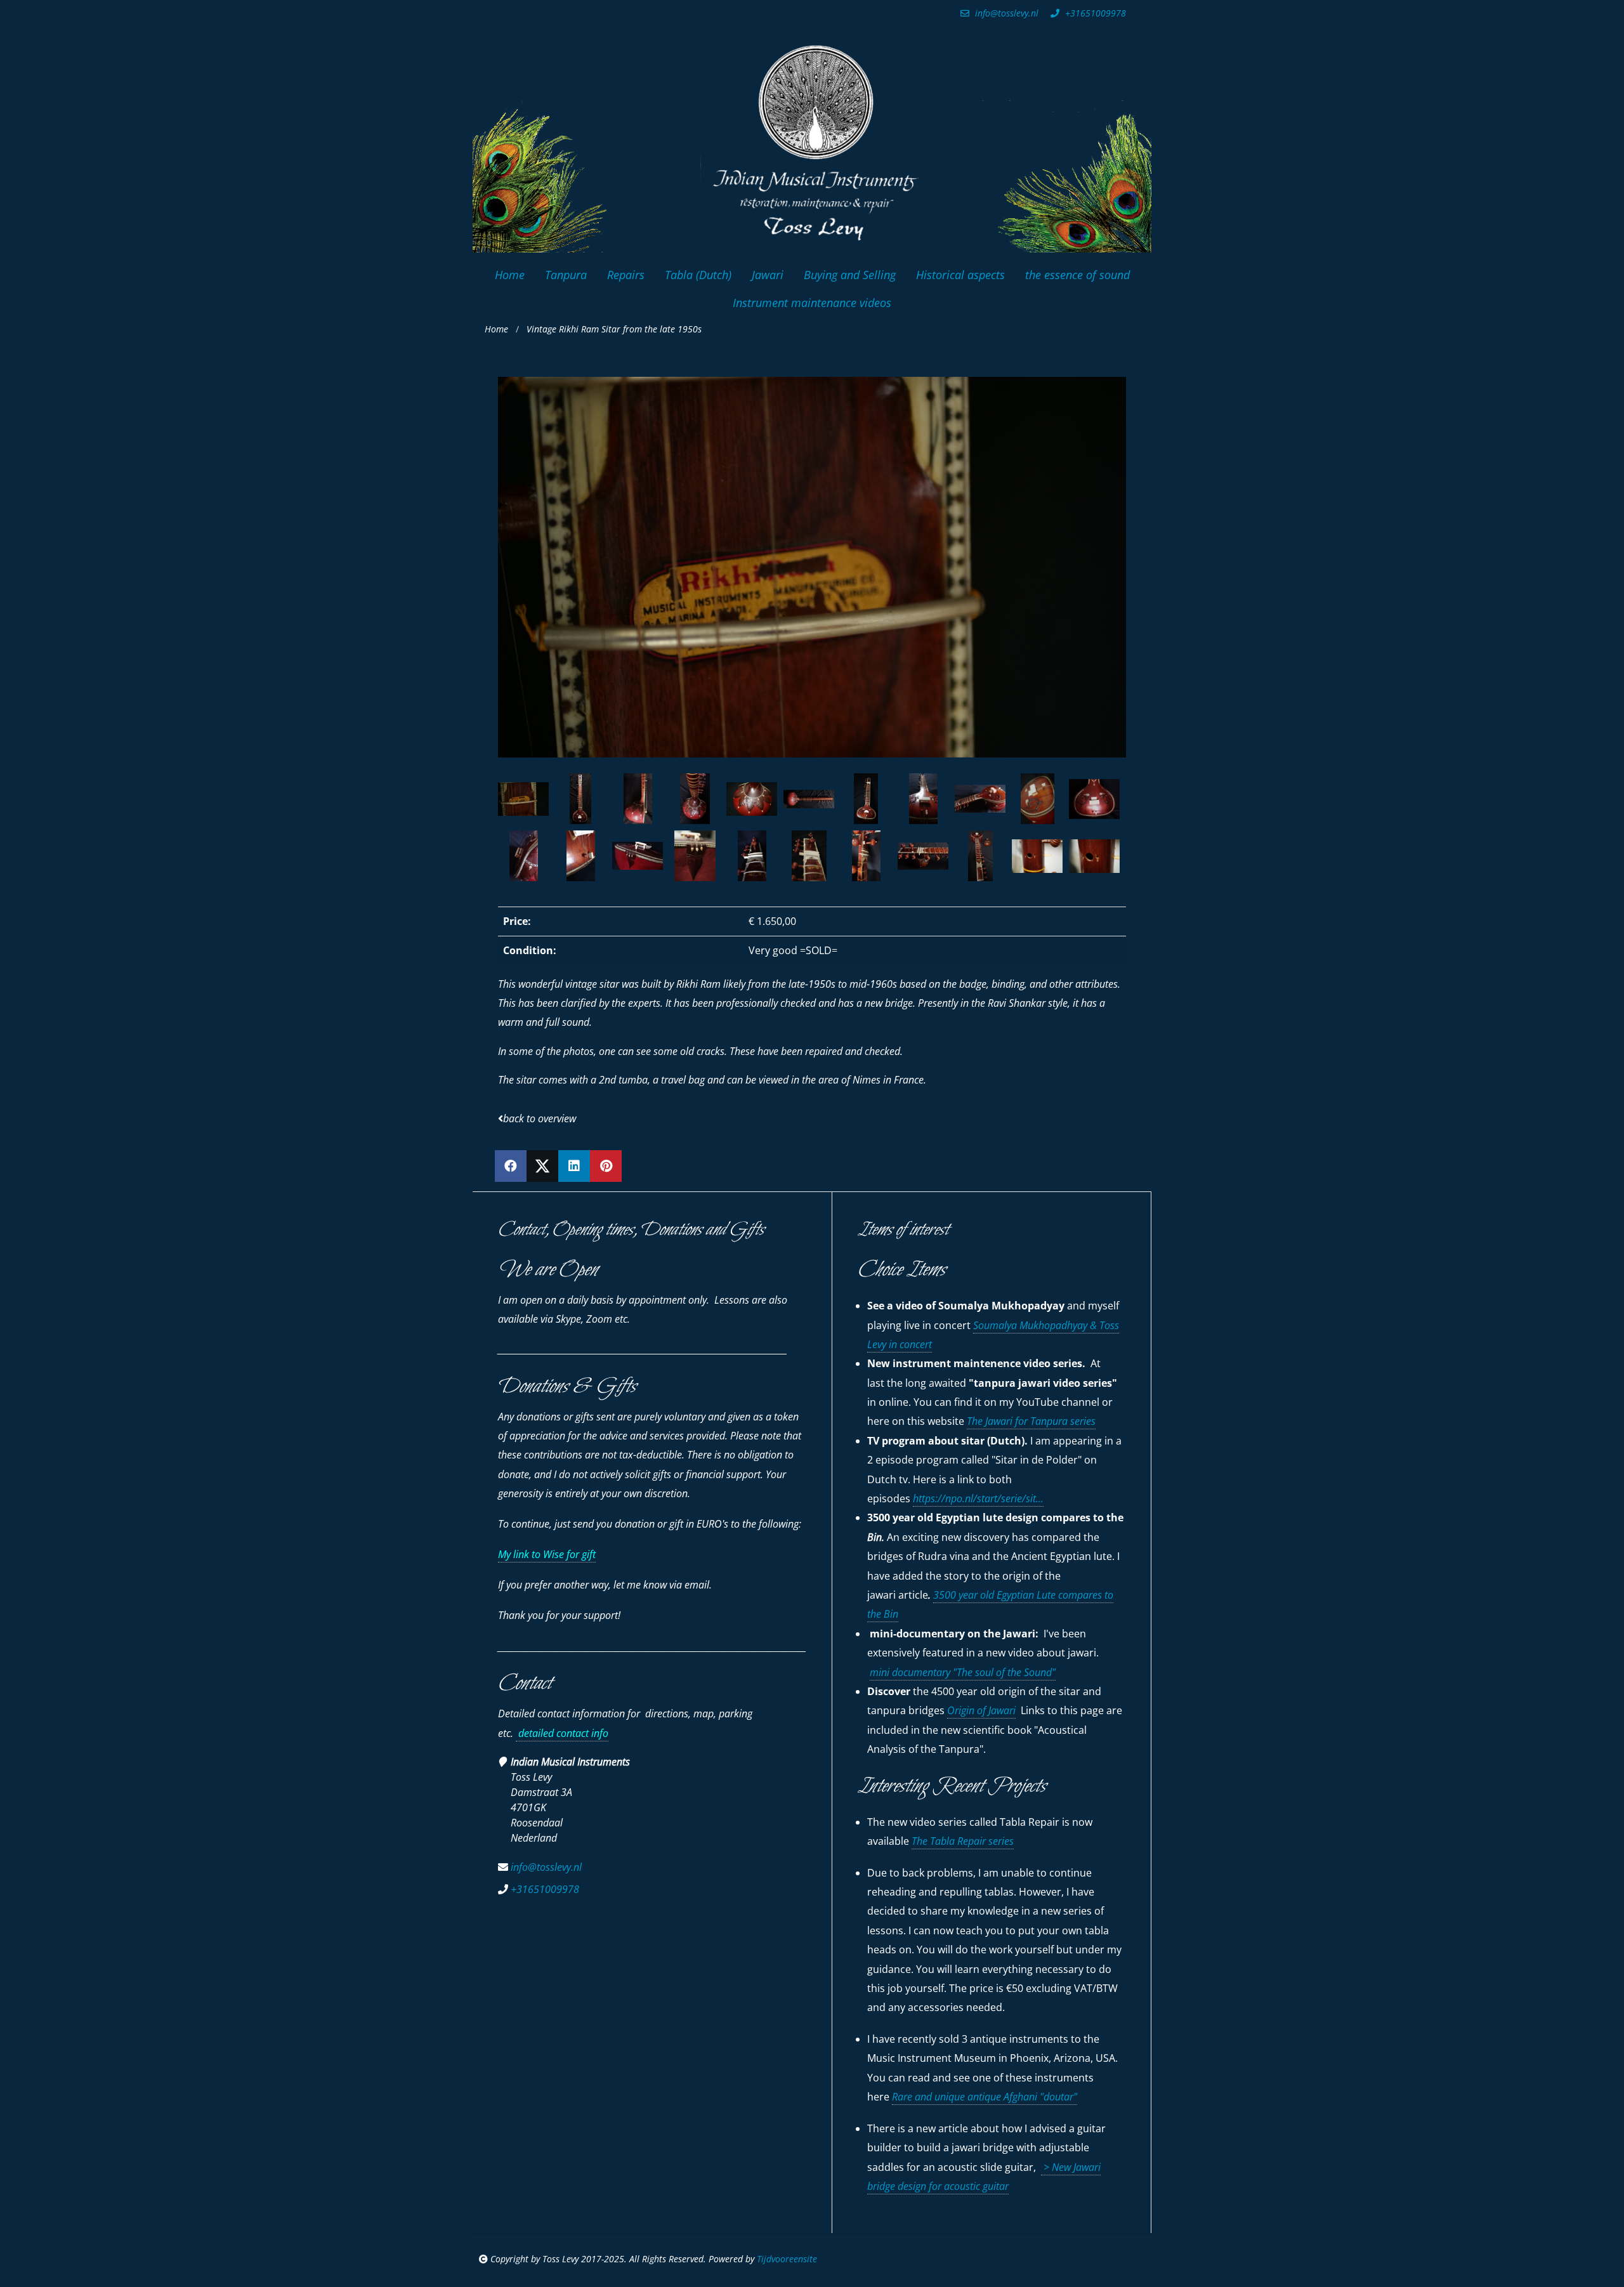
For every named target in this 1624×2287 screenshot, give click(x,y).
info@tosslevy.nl (1005, 13)
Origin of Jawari (981, 1710)
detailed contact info (562, 1733)
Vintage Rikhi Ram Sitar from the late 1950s (614, 329)
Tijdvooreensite (787, 2259)
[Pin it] (606, 1166)
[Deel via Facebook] (511, 1166)
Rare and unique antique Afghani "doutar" (985, 2097)
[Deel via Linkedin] (574, 1166)
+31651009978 (1094, 13)
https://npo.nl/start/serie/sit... (978, 1498)
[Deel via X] (542, 1166)
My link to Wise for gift (547, 1554)
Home (496, 329)
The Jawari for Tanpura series (1031, 1421)
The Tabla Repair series (963, 1841)
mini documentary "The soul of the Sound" (963, 1672)
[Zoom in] (568, 799)
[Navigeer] (593, 799)
